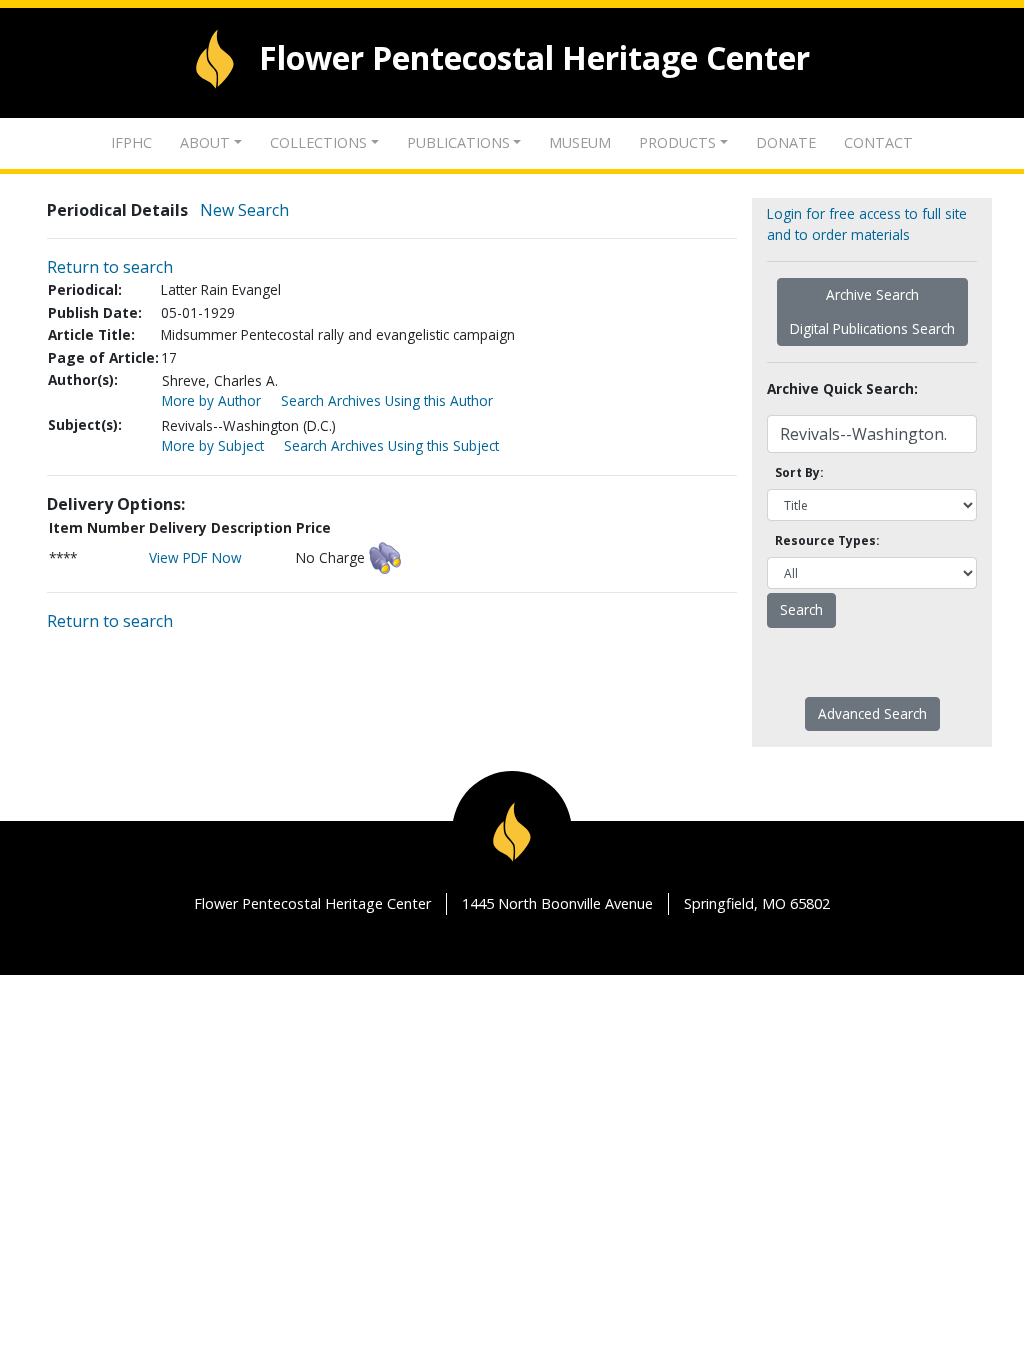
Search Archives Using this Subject (391, 445)
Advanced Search (872, 713)
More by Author (211, 400)
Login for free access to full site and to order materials (867, 223)
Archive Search (872, 294)
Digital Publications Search (872, 328)
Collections (318, 142)
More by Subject (213, 445)
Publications (458, 142)
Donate (786, 142)
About (205, 142)
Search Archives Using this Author (387, 400)
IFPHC (131, 142)
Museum (580, 142)
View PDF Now (195, 557)
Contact (878, 142)
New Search (244, 210)
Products (677, 142)
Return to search (110, 267)
